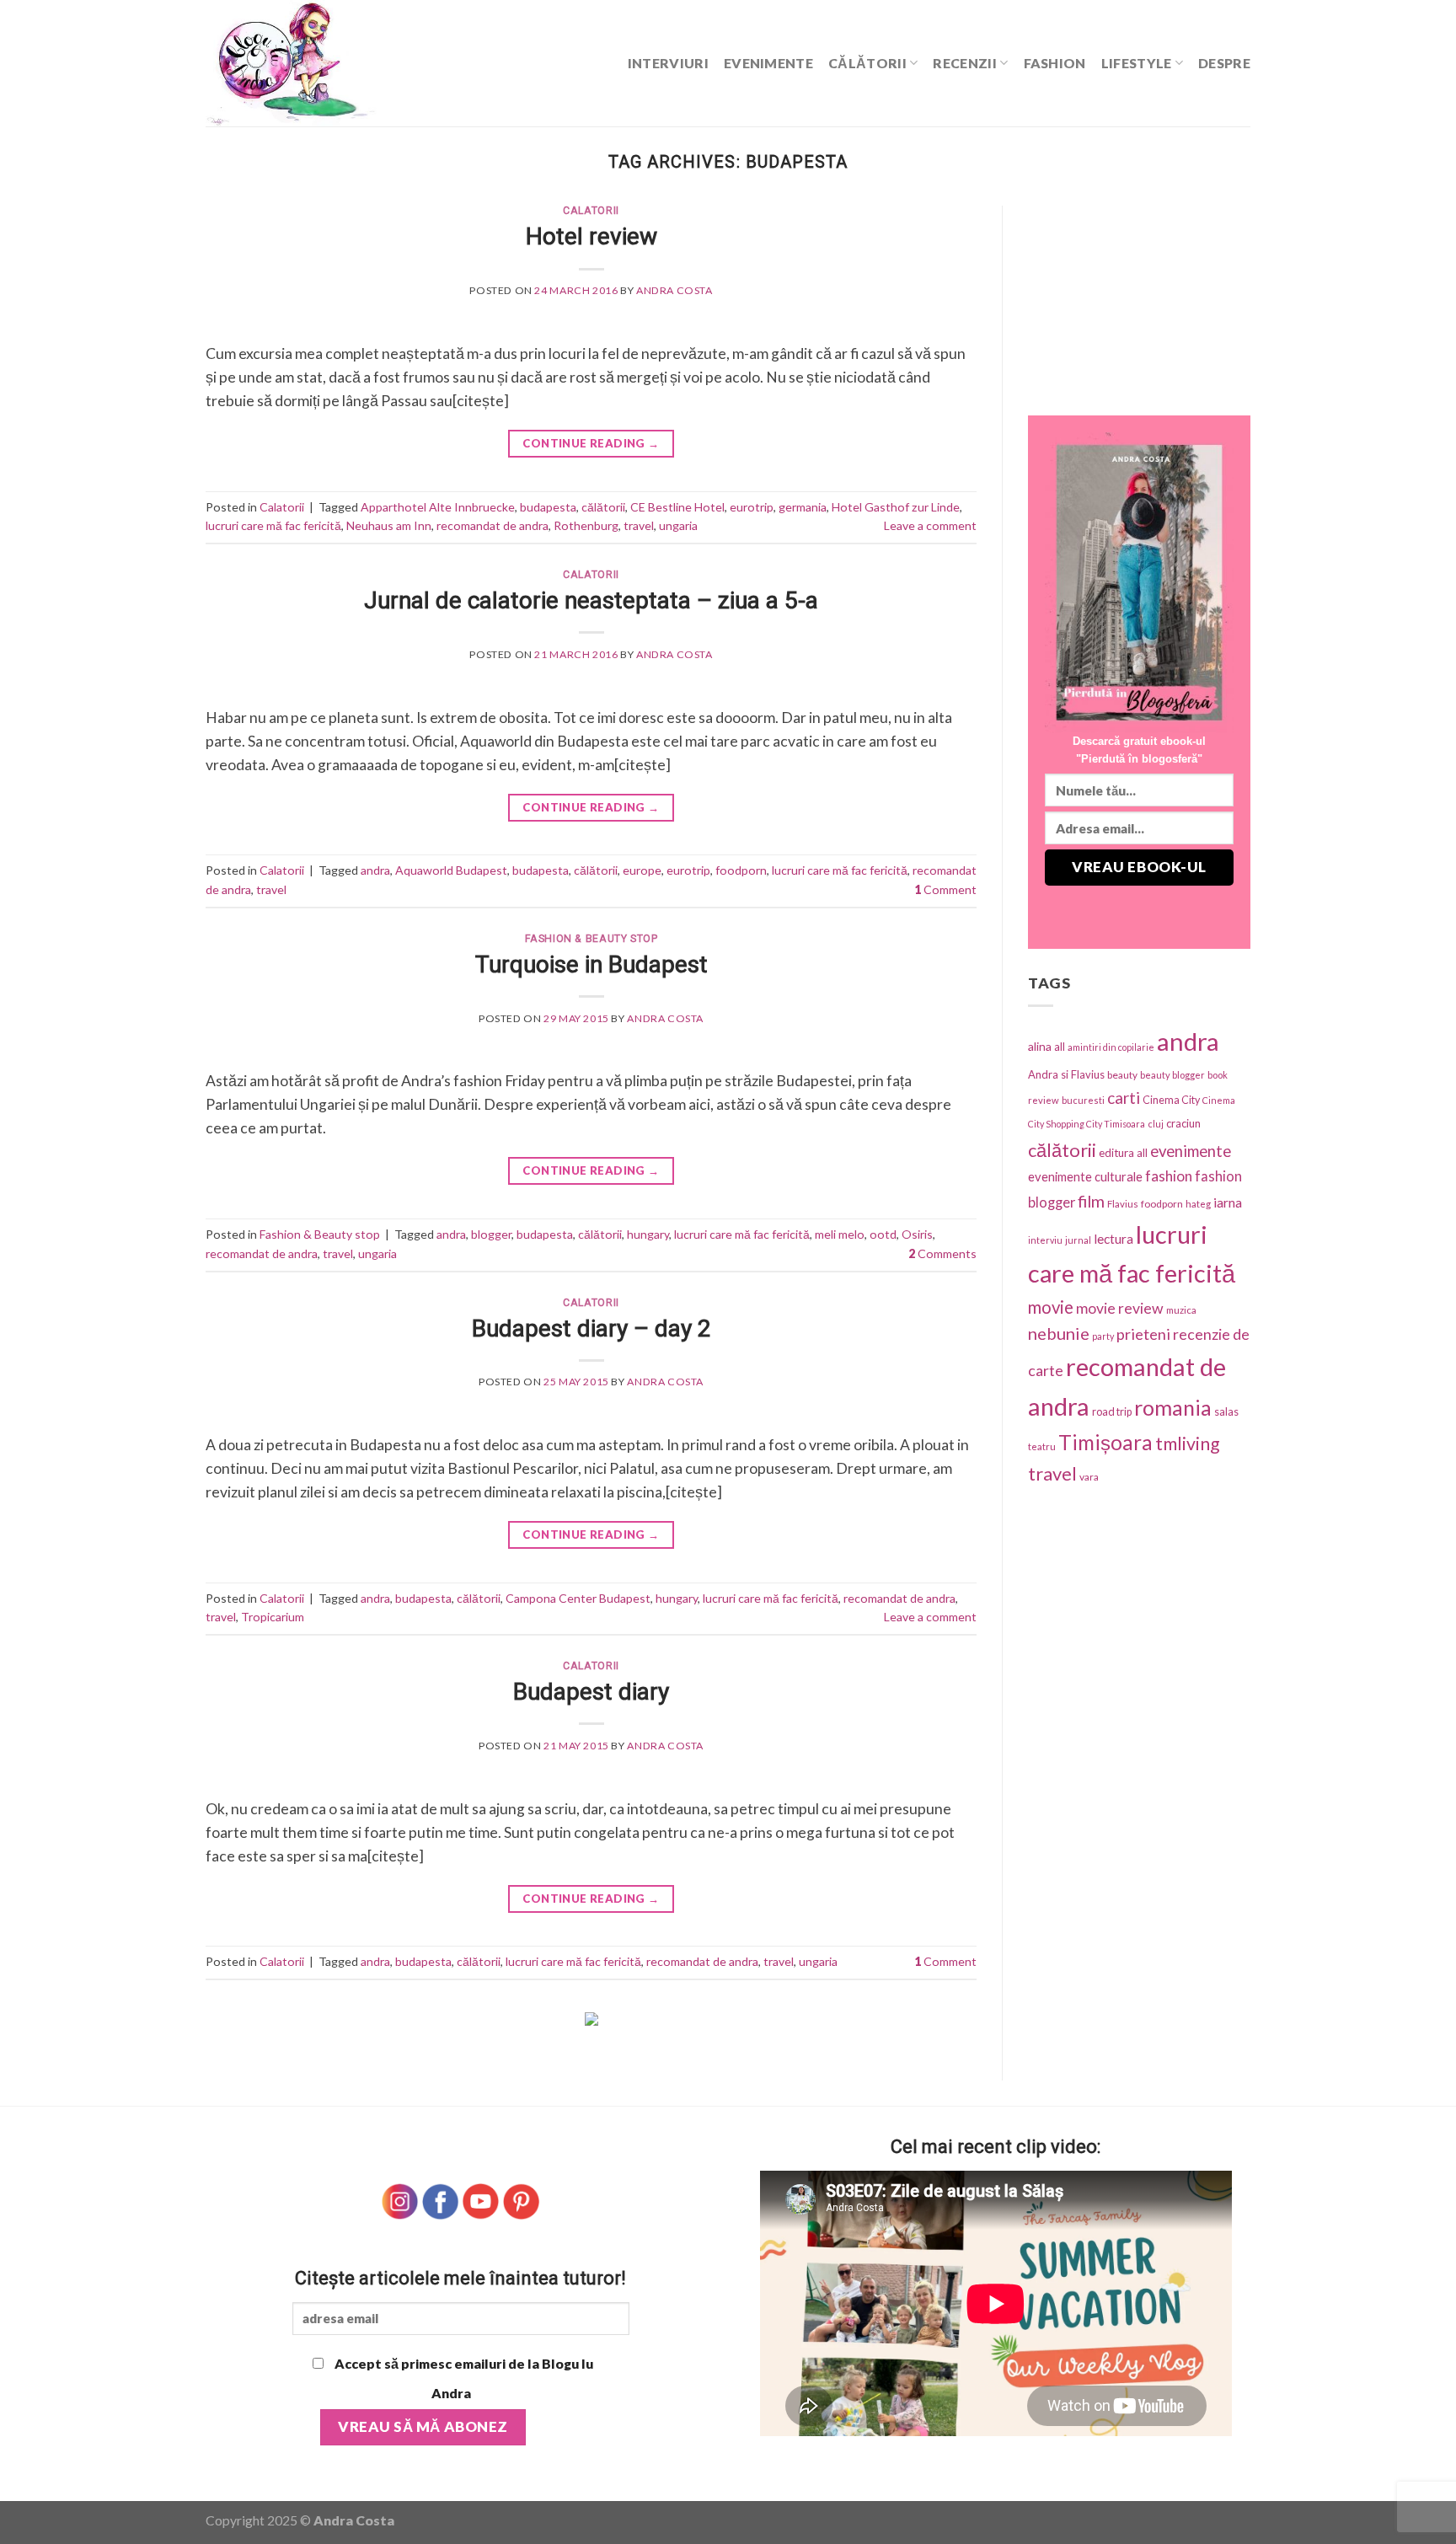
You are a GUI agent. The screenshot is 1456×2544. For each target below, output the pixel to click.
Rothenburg (586, 525)
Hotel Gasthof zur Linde (896, 507)
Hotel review (591, 236)
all (1060, 1047)
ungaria (678, 525)
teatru (1042, 1446)
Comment (945, 889)
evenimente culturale (1085, 1176)
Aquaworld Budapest (451, 870)
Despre (1224, 63)
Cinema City (1171, 1100)
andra (375, 870)
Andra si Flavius (1066, 1074)
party (1103, 1336)
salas (1226, 1411)
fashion (1169, 1176)
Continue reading (591, 443)
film (1091, 1201)
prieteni (1143, 1334)
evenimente (1191, 1151)
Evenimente (768, 63)
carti (1124, 1098)
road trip (1112, 1412)
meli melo (840, 1234)
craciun (1183, 1123)
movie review (1120, 1308)
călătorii (603, 507)
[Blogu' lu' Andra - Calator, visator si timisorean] (332, 63)
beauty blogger (1172, 1075)
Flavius (1123, 1204)
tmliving (1188, 1443)
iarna (1228, 1202)
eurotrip (752, 507)
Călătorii (867, 63)
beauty (1122, 1075)
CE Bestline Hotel (677, 507)
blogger (491, 1234)
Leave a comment (930, 525)
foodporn (741, 870)
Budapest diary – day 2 (591, 1328)
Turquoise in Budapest (591, 964)
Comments (942, 1253)
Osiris (917, 1234)
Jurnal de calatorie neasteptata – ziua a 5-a (591, 600)
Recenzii (965, 63)
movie (1051, 1307)
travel (639, 525)
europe (642, 870)
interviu (1045, 1240)
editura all (1123, 1153)
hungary (648, 1234)
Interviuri (668, 63)
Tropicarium (273, 1617)
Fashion (1055, 63)
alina (1040, 1046)
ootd (883, 1234)
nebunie (1059, 1333)
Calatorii (591, 211)
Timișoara (1105, 1442)
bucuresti (1083, 1100)
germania (803, 507)
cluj (1156, 1124)
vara (1089, 1477)
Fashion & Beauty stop (591, 939)
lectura (1113, 1239)
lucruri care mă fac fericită (273, 525)
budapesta (548, 507)
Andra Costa (674, 290)
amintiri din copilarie (1111, 1047)
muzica (1181, 1310)
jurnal (1078, 1240)
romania (1173, 1407)
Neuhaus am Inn (389, 525)
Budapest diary (591, 1692)
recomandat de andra (492, 525)
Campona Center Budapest (578, 1598)
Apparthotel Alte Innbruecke (438, 507)
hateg (1198, 1204)
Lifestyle (1137, 63)
